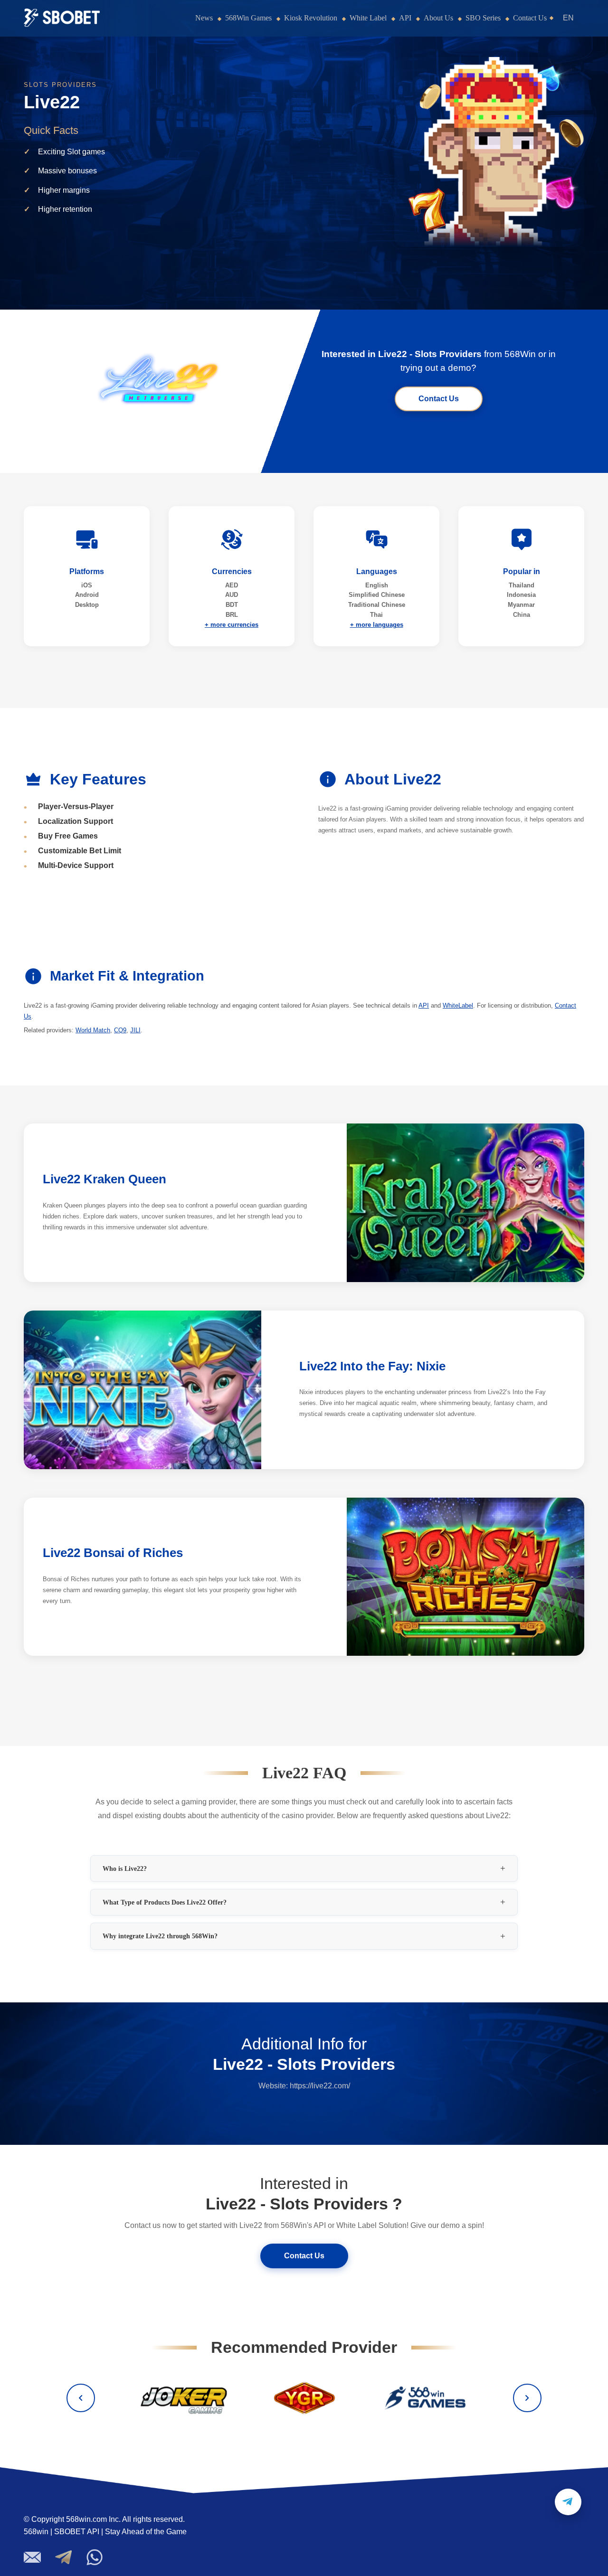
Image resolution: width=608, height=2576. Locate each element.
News (204, 18)
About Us (438, 18)
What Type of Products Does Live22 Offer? (165, 1902)
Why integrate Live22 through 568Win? (160, 1936)
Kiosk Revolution (311, 18)
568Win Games (248, 18)
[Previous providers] (81, 2398)
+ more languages (377, 625)
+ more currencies (232, 625)
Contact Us (530, 18)
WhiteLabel (458, 1005)
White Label (368, 18)
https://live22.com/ (320, 2086)
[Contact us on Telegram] (568, 2502)
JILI (135, 1030)
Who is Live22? (125, 1868)
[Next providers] (527, 2398)
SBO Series (483, 18)
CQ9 (120, 1030)
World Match (93, 1030)
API (405, 18)
